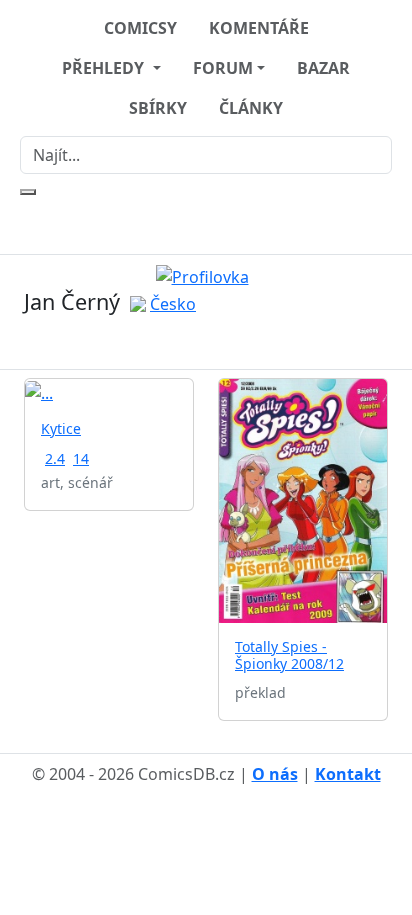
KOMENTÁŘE (259, 28)
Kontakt (348, 774)
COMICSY (140, 28)
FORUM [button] (223, 68)
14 (81, 458)
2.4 (55, 458)
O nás (275, 774)
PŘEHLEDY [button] (105, 68)
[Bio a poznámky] (194, 342)
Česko (173, 304)
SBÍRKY (158, 108)
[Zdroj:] (206, 275)
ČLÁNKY (251, 108)
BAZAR (323, 68)
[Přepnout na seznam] (218, 342)
